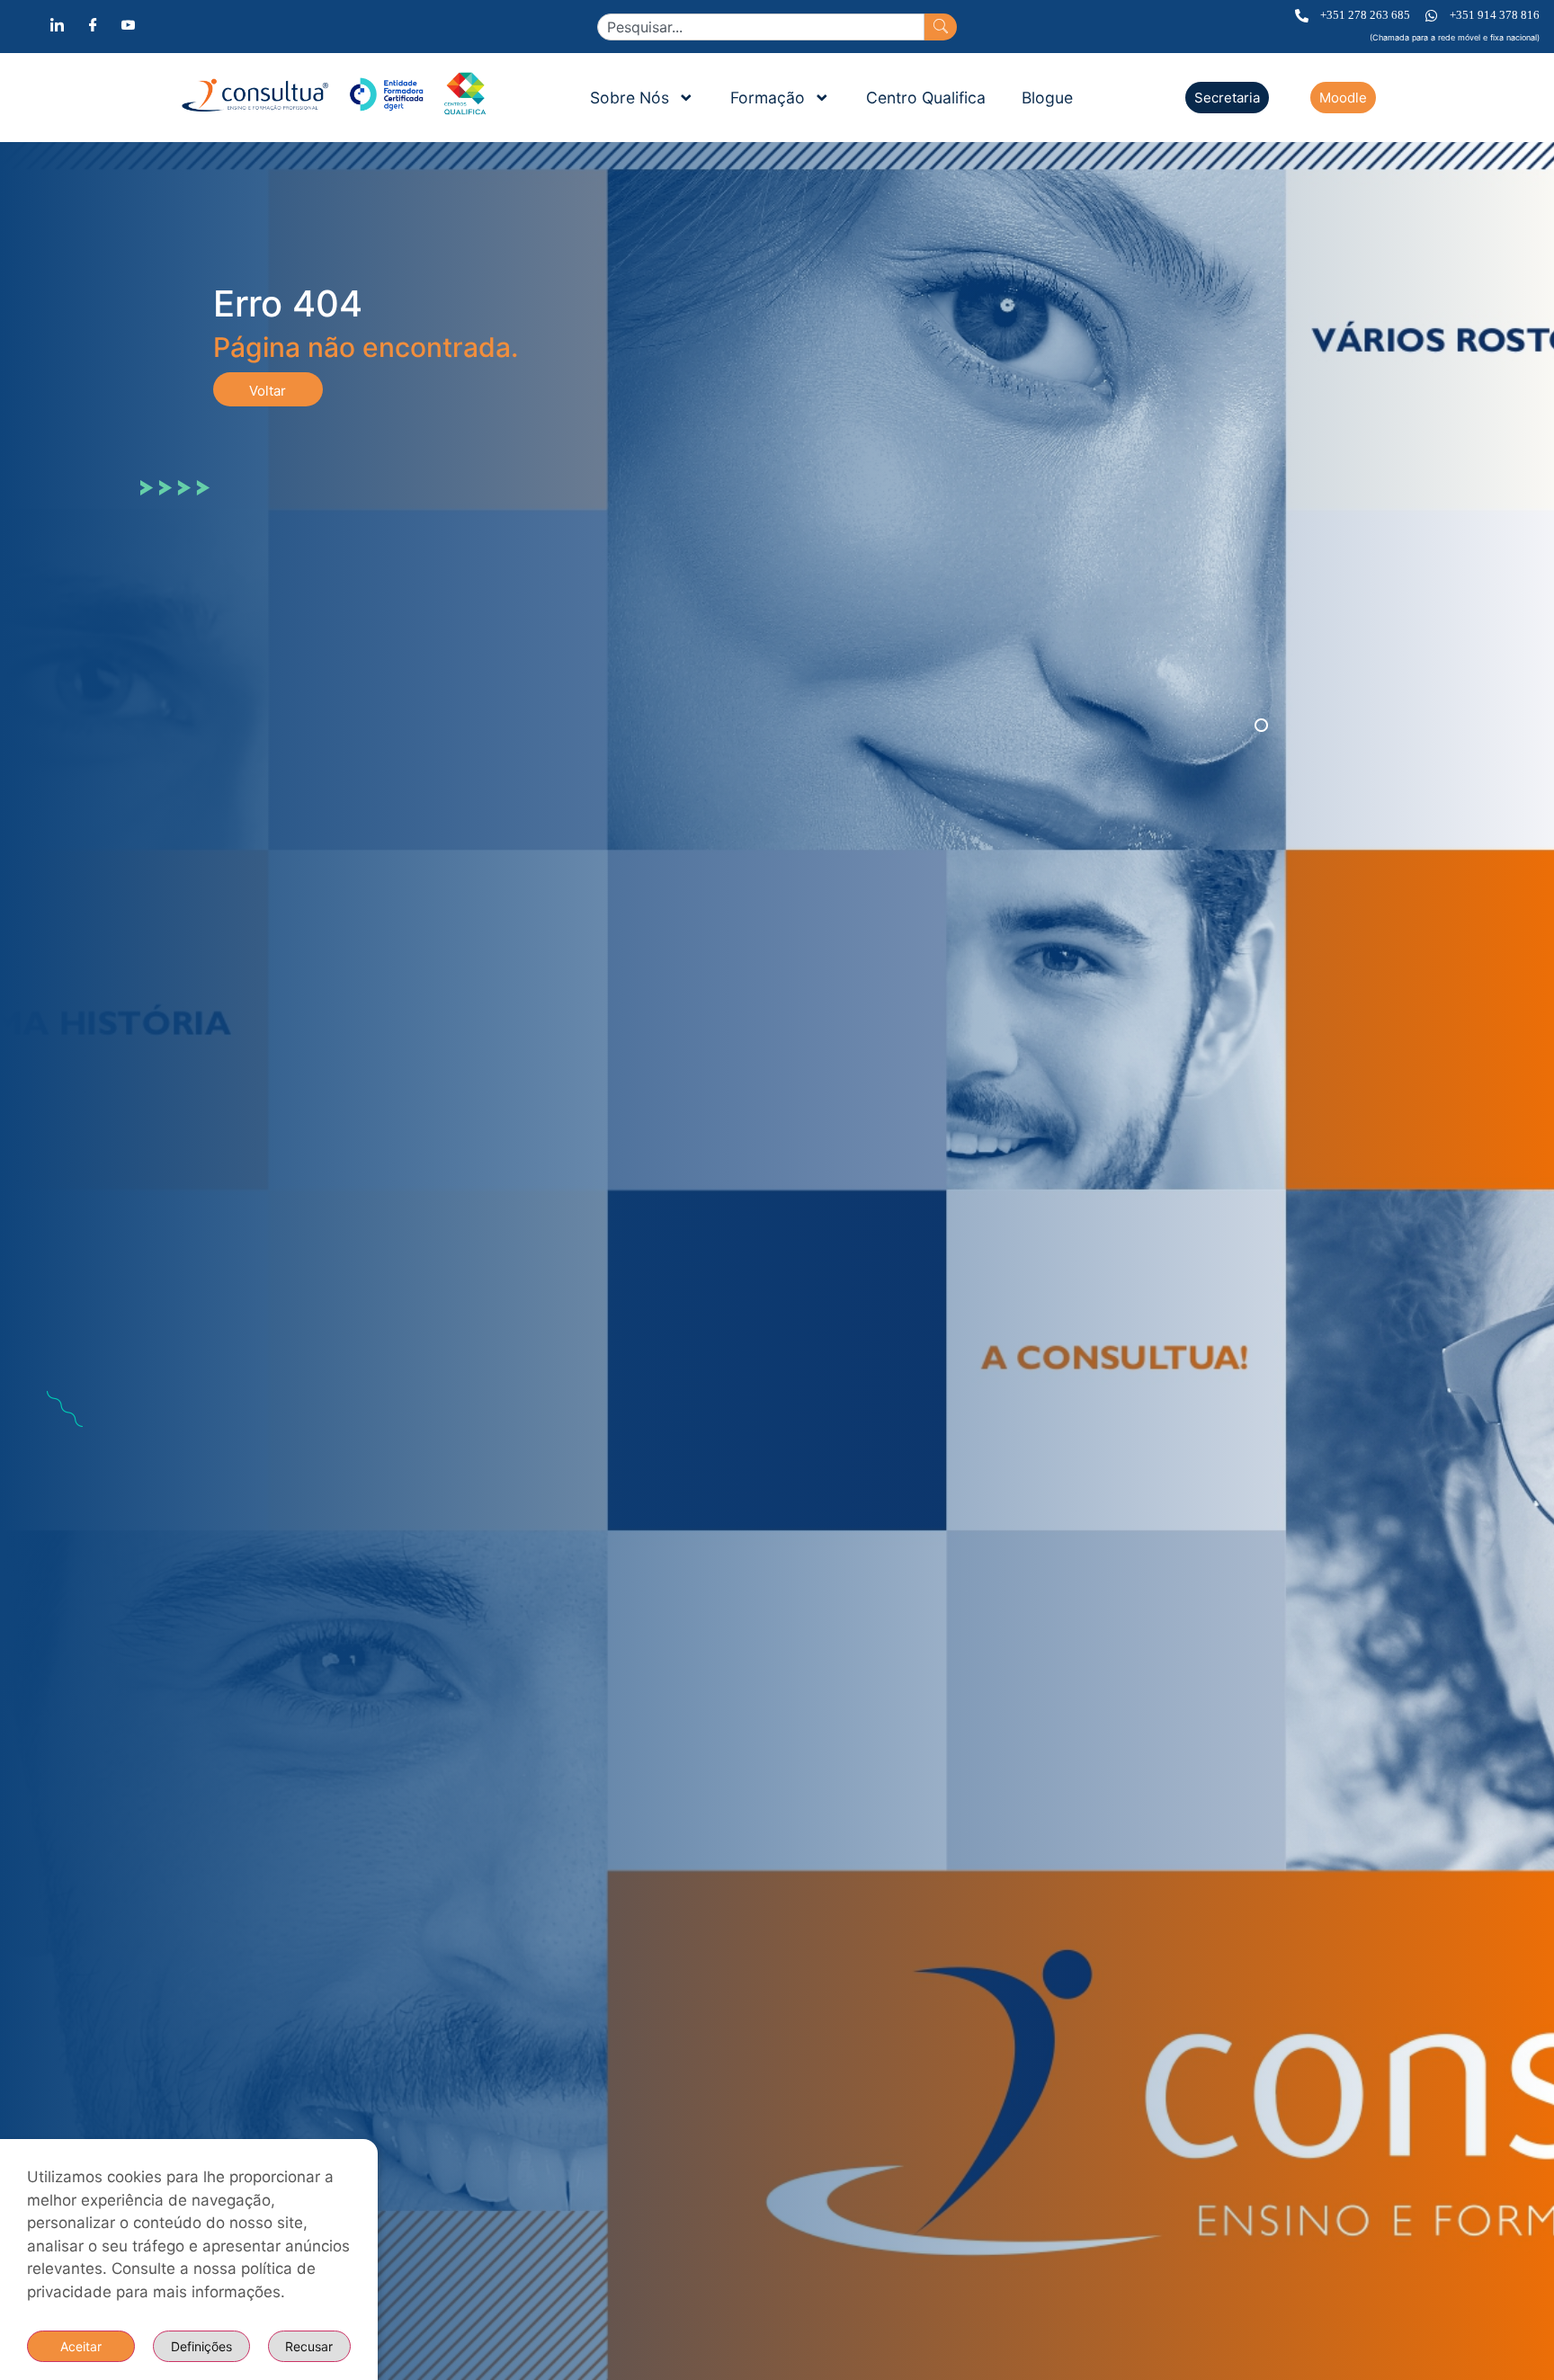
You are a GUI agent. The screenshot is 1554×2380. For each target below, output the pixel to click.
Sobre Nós (630, 98)
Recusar (309, 2346)
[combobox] (761, 27)
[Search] (941, 27)
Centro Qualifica (926, 98)
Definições (201, 2346)
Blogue (1047, 98)
